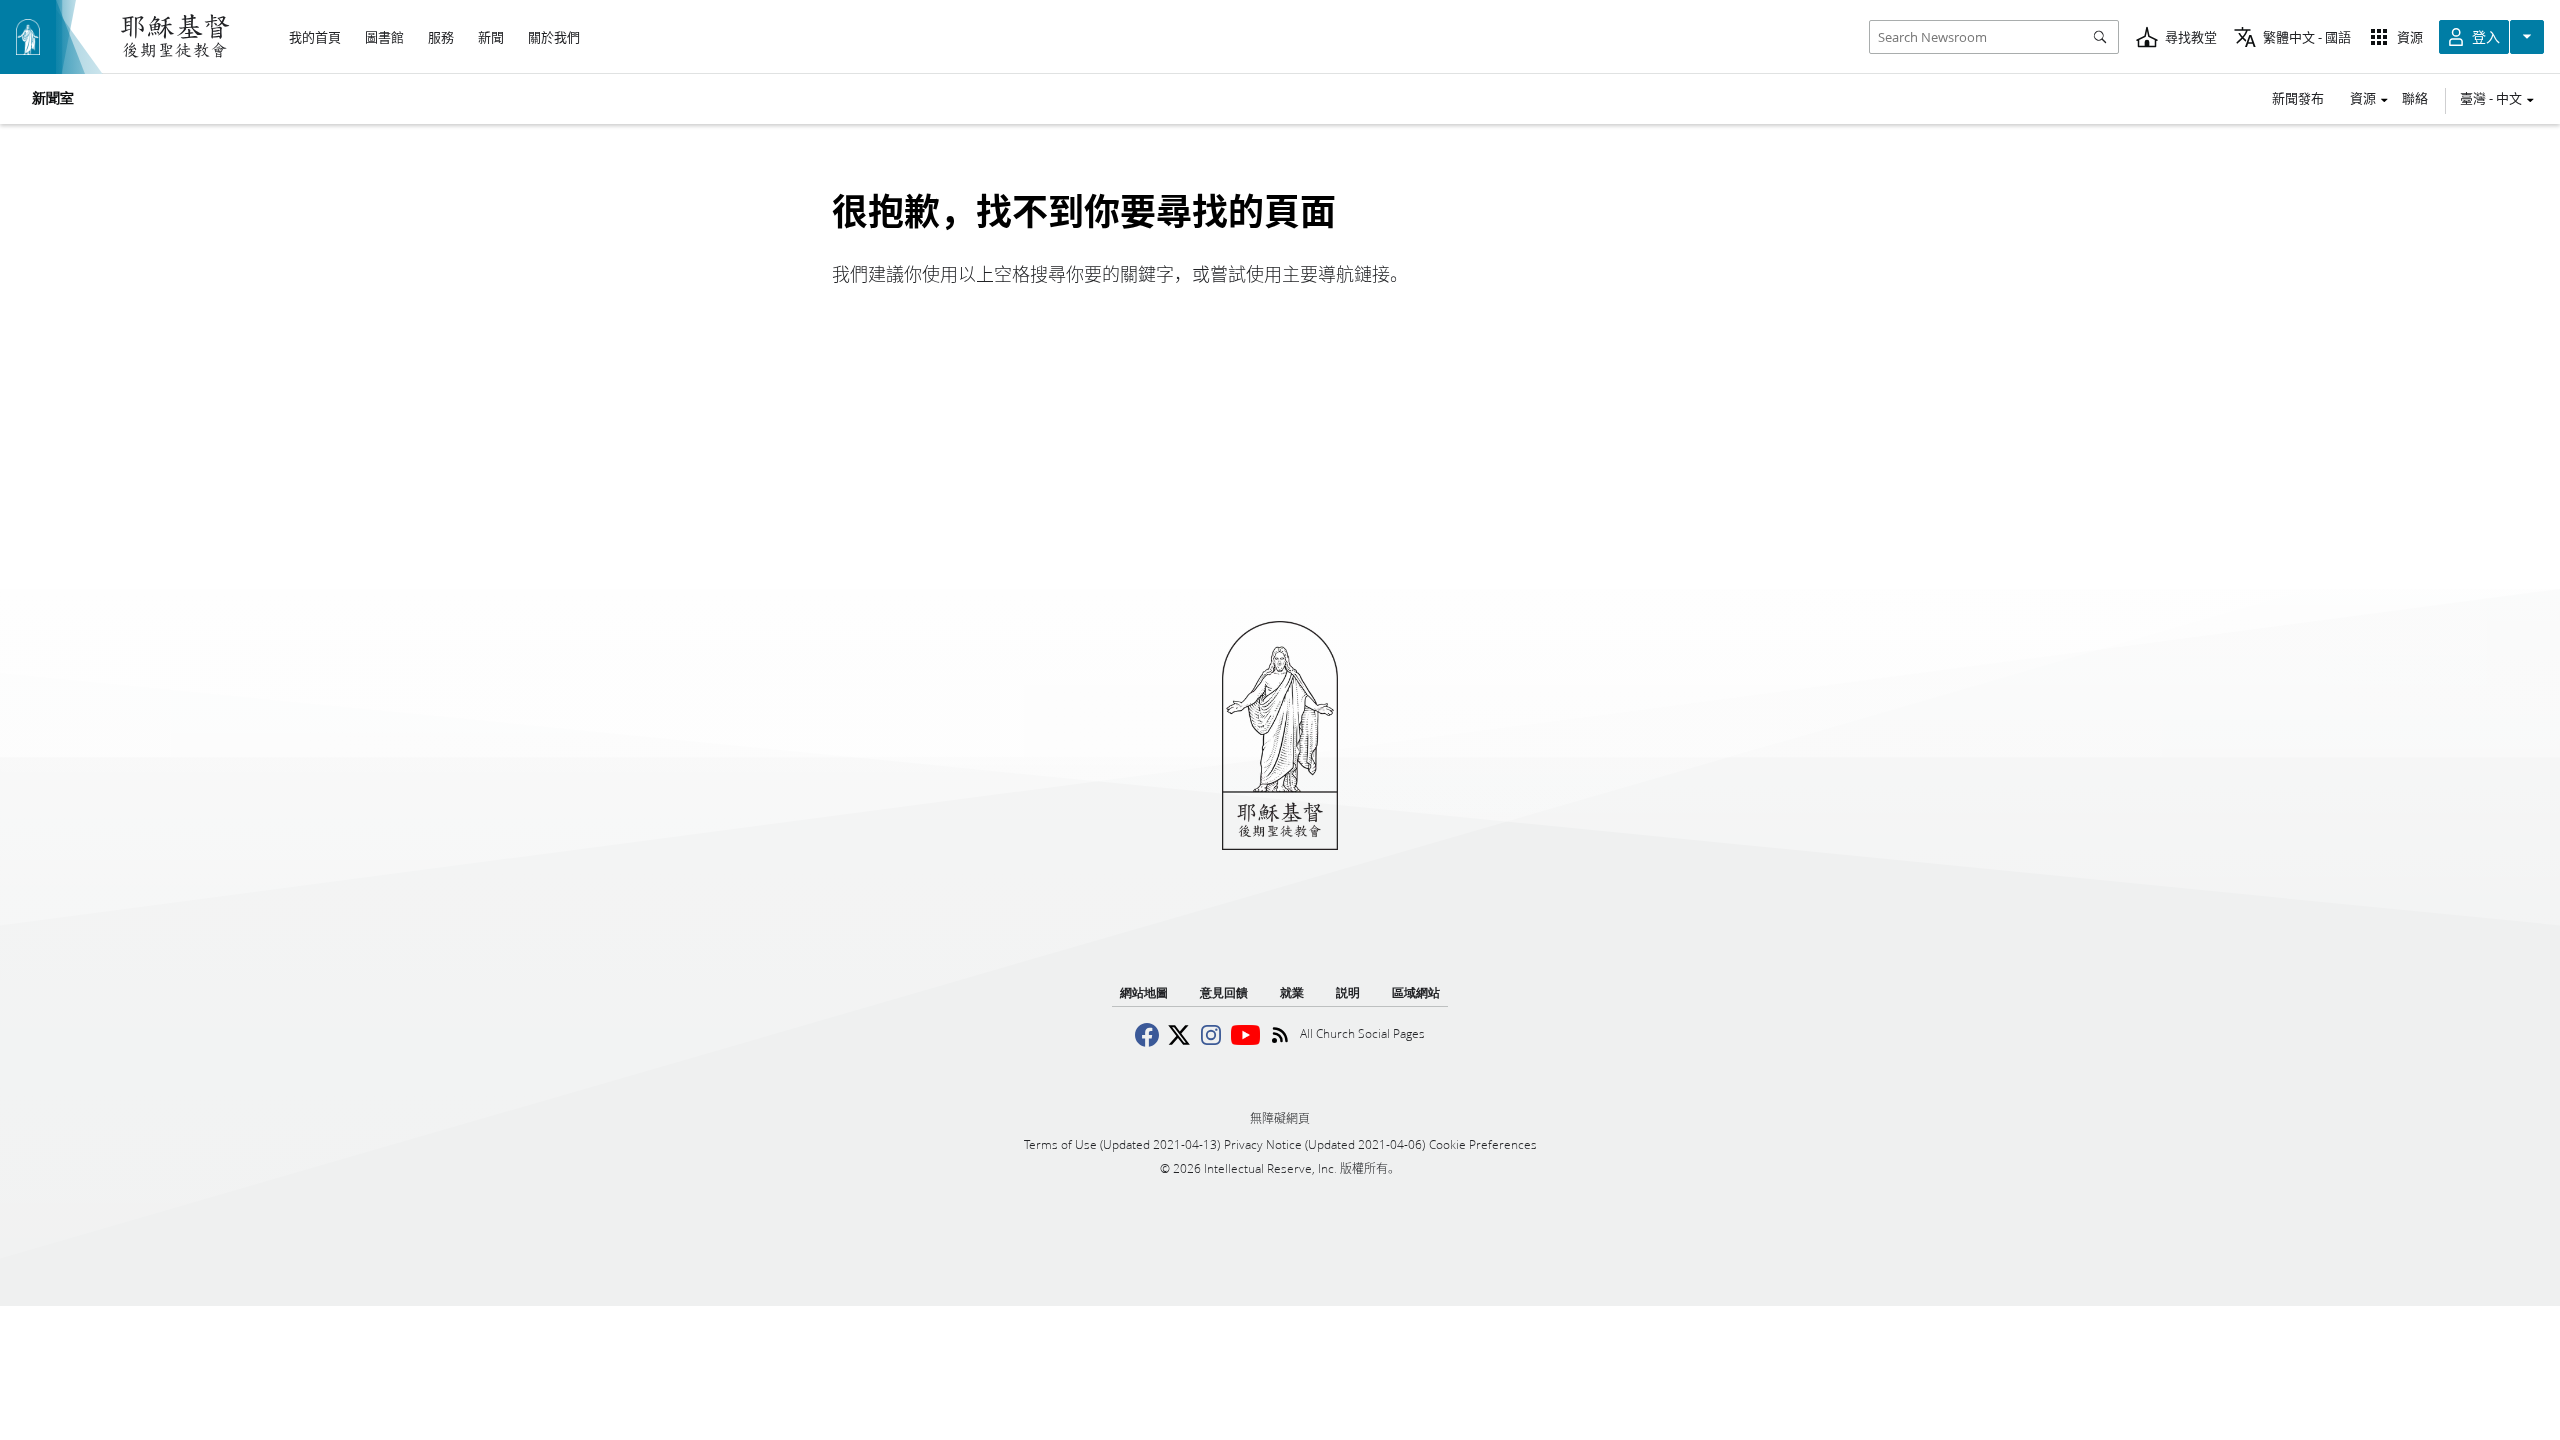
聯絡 (2415, 98)
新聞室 (53, 99)
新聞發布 (2298, 98)
